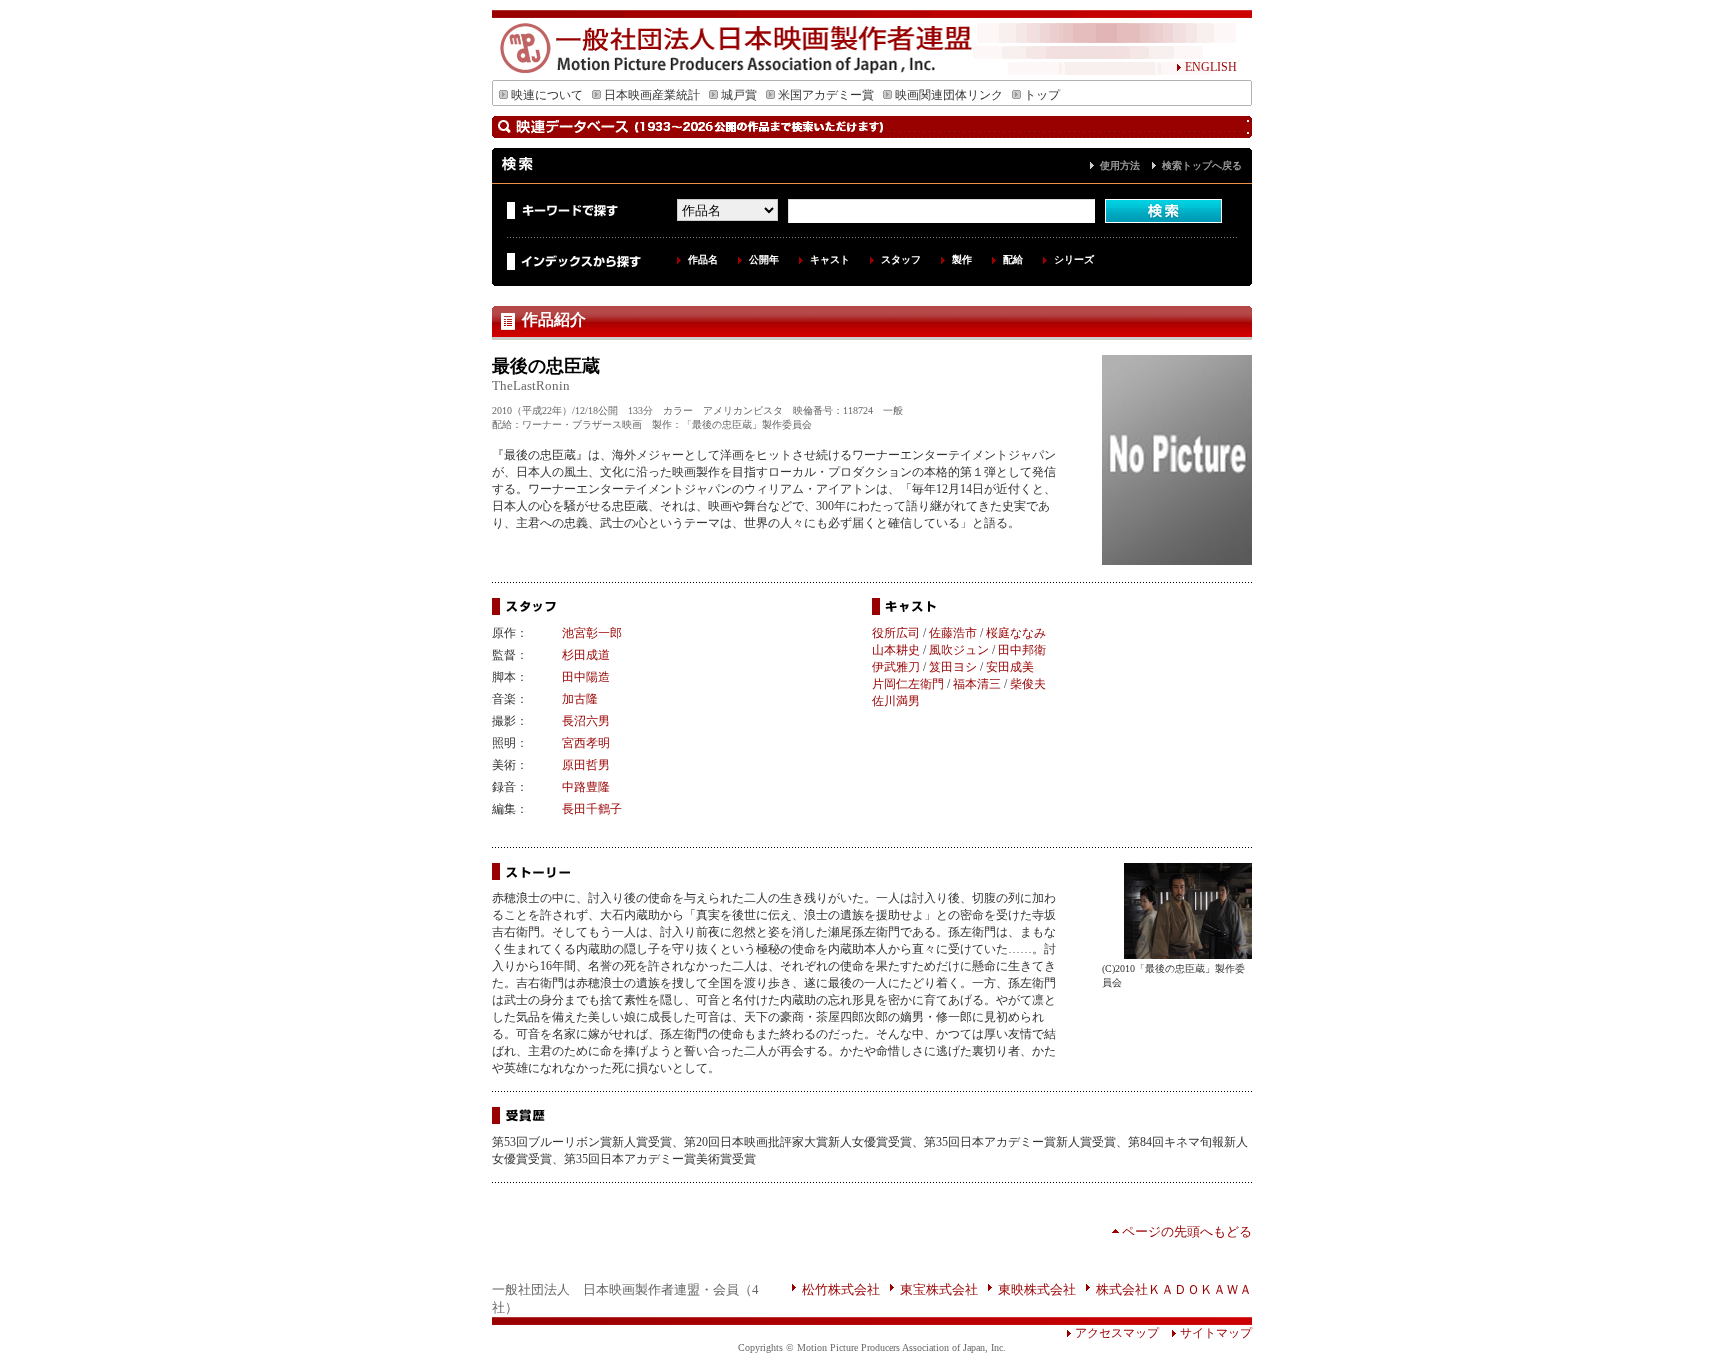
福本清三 (977, 684)
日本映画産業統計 (652, 95)
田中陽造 (586, 677)
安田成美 (1010, 667)
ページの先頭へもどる (1187, 1231)
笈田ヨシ (953, 667)
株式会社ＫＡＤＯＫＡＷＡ (1174, 1289)
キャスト (830, 259)
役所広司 (896, 633)
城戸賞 (739, 95)
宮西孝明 (586, 743)
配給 (1013, 259)
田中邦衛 (1022, 650)
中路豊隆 (586, 787)
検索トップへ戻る (1202, 165)
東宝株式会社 (939, 1289)
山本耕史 (896, 650)
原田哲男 (586, 765)
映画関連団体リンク (949, 95)
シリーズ (1074, 259)
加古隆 (580, 699)
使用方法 (1120, 165)
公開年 (764, 259)
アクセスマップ (1117, 1333)
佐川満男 (896, 701)
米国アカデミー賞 (826, 95)
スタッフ (901, 259)
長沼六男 (586, 721)
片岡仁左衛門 (908, 684)
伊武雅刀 (896, 667)
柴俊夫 (1028, 684)
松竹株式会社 (841, 1289)
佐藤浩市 (953, 633)
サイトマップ (1216, 1333)
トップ (1042, 95)
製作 (962, 259)
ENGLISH (1211, 67)
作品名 (703, 259)
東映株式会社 (1037, 1289)
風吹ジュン (959, 650)
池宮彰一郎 (592, 633)
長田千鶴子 (592, 809)
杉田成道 (586, 655)
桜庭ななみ (1016, 633)
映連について (547, 95)
